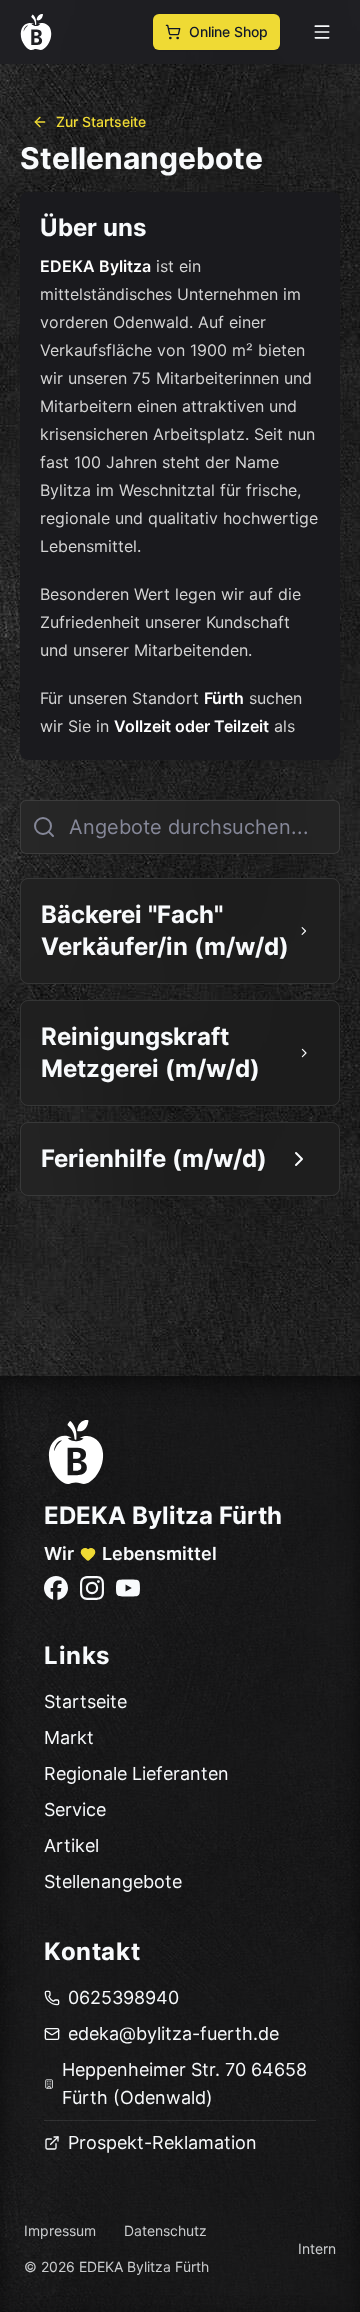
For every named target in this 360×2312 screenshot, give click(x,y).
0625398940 (123, 1997)
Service (75, 1809)
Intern (317, 2248)
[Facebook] (56, 1588)
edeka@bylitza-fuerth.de (173, 2033)
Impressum (60, 2230)
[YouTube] (128, 1588)
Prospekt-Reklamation (162, 2142)
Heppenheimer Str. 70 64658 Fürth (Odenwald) (184, 2083)
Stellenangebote (113, 1881)
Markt (69, 1737)
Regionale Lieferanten (136, 1773)
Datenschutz (165, 2230)
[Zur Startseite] (76, 1452)
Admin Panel (57, 2297)
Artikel (71, 1845)
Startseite (85, 1701)
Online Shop (228, 31)
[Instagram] (92, 1588)
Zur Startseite (101, 121)
